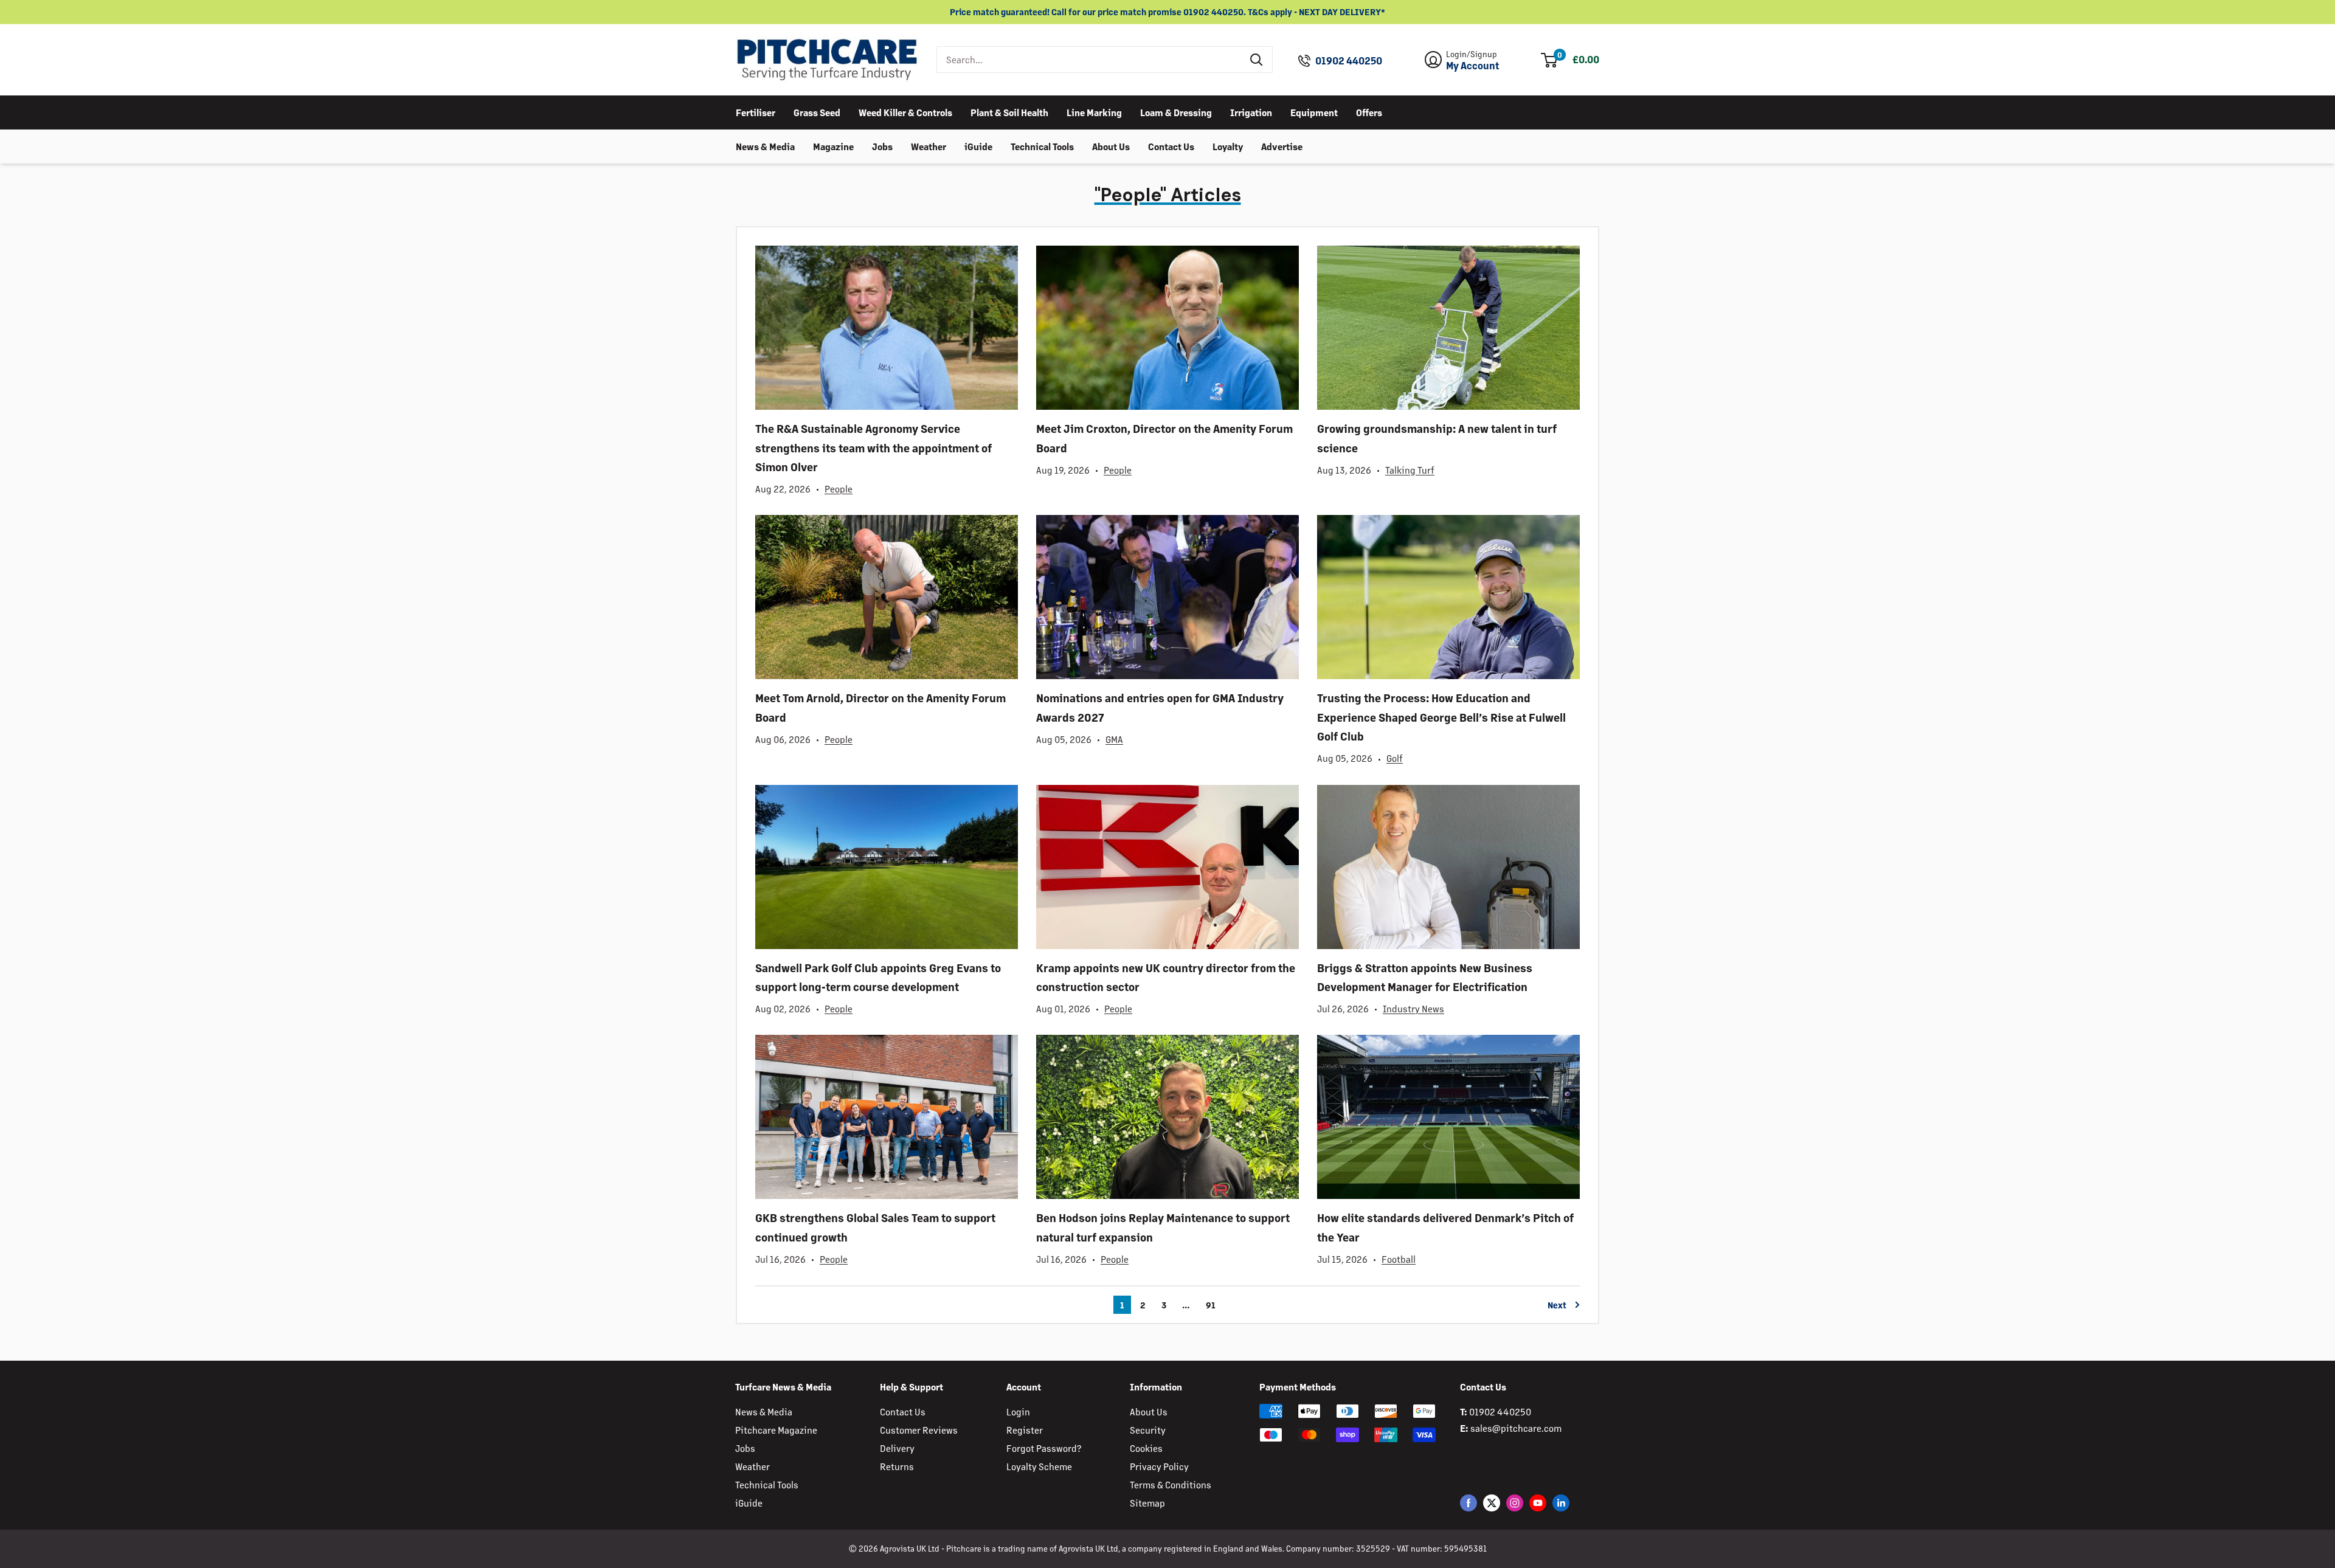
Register (1025, 1430)
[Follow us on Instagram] (1515, 1503)
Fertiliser (756, 112)
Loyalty (1228, 146)
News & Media (765, 146)
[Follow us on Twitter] (1492, 1503)
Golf (1395, 758)
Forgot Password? (1044, 1448)
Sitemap (1147, 1503)
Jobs (882, 146)
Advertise (1282, 146)
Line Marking (1094, 112)
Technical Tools (1042, 146)
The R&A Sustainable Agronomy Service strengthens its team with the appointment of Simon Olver (873, 447)
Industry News (1413, 1008)
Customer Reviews (919, 1430)
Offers (1369, 112)
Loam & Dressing (1176, 112)
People (839, 489)
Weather (929, 146)
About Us (1111, 146)
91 (1211, 1305)
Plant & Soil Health (1009, 112)
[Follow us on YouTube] (1538, 1503)
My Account (1473, 66)
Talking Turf (1410, 470)
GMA (1114, 739)
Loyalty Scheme (1039, 1466)
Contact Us (1171, 146)
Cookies (1146, 1448)
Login (1018, 1411)
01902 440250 (1349, 61)
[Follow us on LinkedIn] (1561, 1503)
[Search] (1257, 60)
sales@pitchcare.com (1516, 1428)
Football (1399, 1259)
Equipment (1314, 112)
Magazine (833, 146)
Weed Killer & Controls (905, 112)
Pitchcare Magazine (776, 1430)
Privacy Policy (1159, 1466)
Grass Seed (817, 112)
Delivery (897, 1448)
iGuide (978, 146)
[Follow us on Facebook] (1468, 1503)
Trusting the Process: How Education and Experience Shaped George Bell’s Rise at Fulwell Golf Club (1441, 717)
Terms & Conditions (1171, 1484)
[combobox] (1089, 60)
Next (1557, 1305)
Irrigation (1251, 112)
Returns (897, 1466)
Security (1148, 1430)
